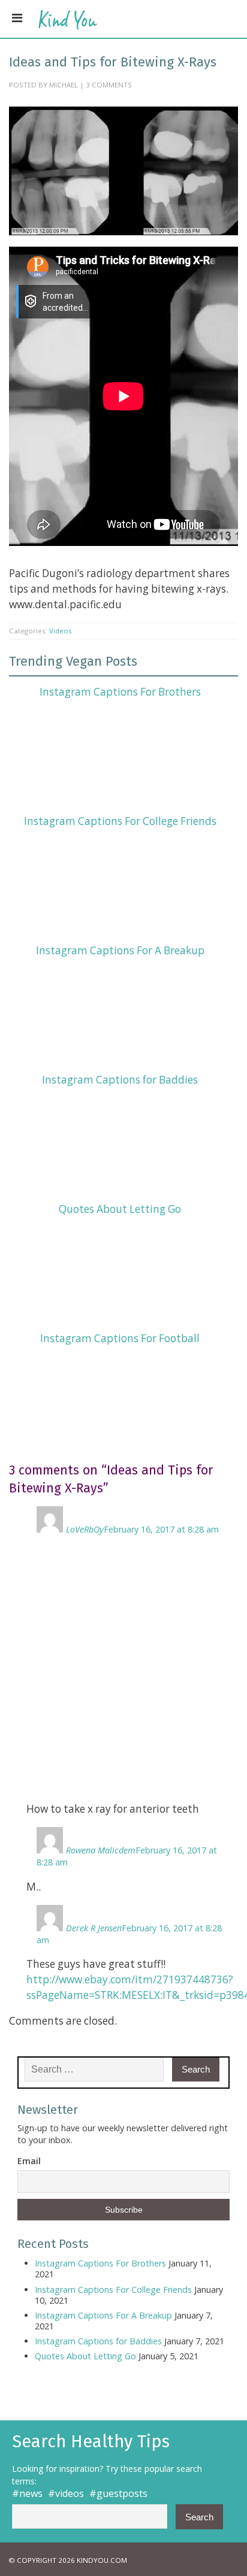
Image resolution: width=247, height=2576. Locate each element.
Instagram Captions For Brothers (120, 692)
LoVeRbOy (85, 1529)
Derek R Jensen (94, 1928)
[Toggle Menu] (17, 18)
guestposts (122, 2493)
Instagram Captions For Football (120, 1338)
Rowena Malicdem (101, 1850)
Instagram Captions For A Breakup (120, 950)
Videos (61, 631)
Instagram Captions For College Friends (120, 821)
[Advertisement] (123, 1668)
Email (29, 2161)
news (31, 2493)
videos (70, 2493)
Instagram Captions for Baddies (120, 1080)
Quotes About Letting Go (120, 1209)
